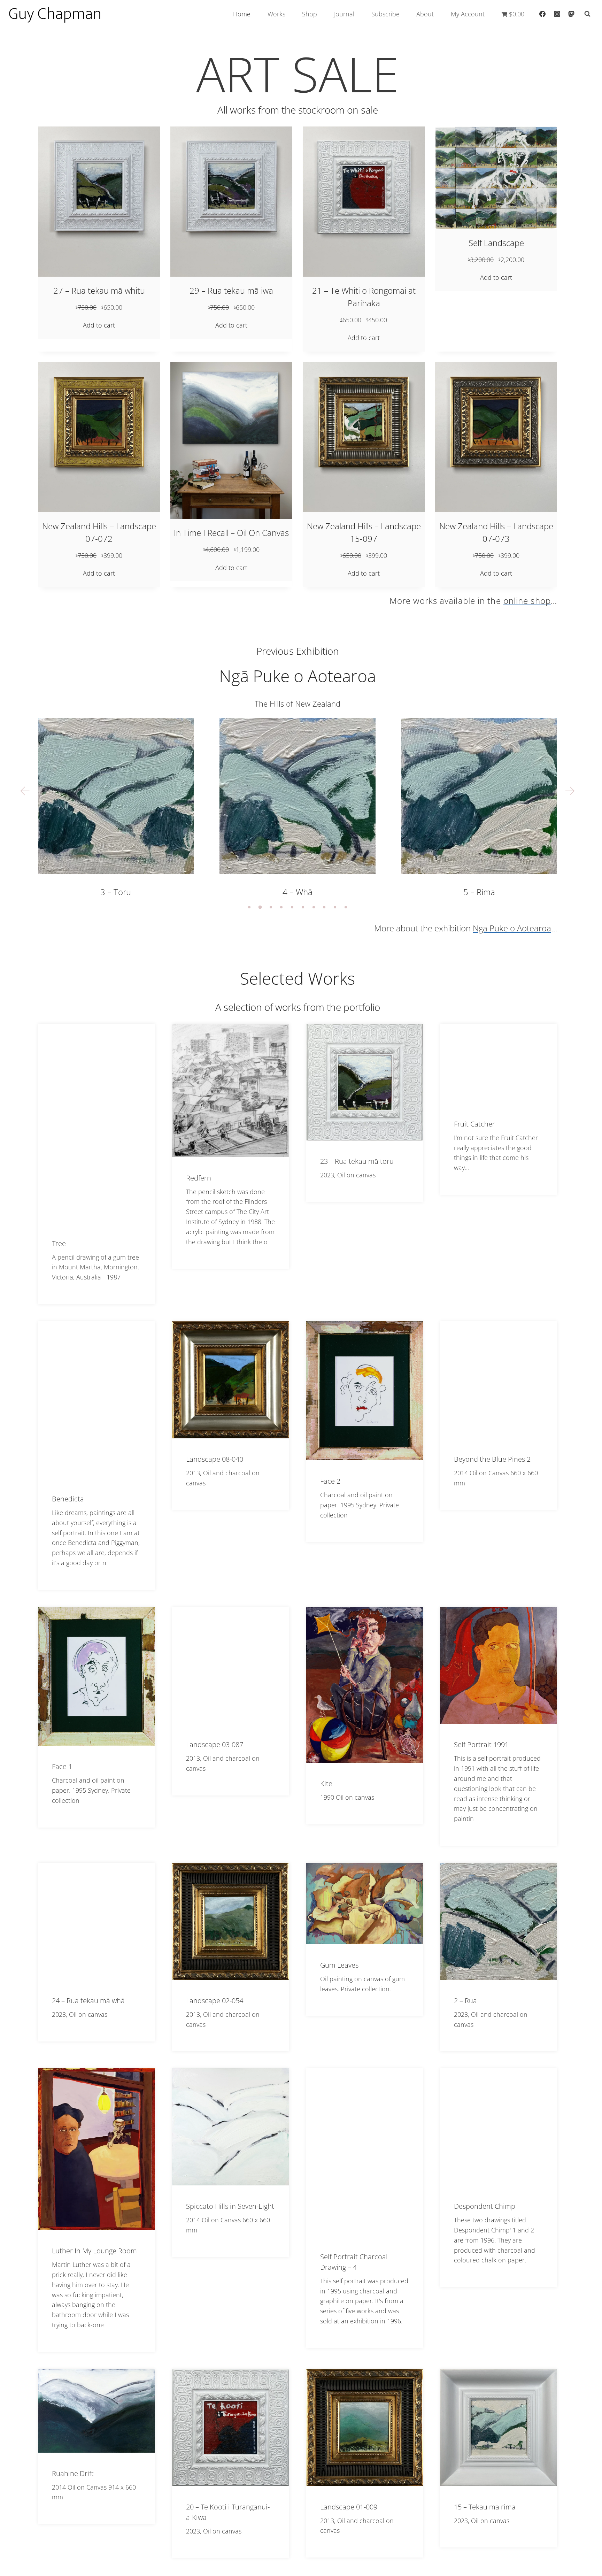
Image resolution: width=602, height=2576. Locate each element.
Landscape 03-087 (215, 1744)
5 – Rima (297, 892)
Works (276, 14)
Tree (59, 1243)
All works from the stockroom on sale (298, 110)
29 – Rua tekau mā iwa (231, 290)
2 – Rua (465, 2001)
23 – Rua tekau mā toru (357, 1161)
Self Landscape (496, 243)
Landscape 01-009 (349, 2507)
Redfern (199, 1178)
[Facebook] (542, 14)
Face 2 (330, 1481)
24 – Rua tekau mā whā (88, 2001)
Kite (326, 1783)
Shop (310, 14)
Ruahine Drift (73, 2473)
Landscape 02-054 (215, 2001)
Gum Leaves (339, 1965)
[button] (25, 791)
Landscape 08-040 (215, 1459)
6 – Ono (479, 892)
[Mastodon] (571, 14)
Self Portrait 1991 (481, 1744)
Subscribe (385, 14)
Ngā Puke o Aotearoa (298, 676)
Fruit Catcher (474, 1124)
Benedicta (68, 1499)
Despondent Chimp (485, 2206)
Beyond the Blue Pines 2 (492, 1459)
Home (242, 14)
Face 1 (62, 1766)
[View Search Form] (587, 14)
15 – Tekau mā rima (485, 2507)
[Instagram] (557, 14)
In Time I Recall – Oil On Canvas (231, 533)
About (425, 14)
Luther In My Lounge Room (94, 2251)
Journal (344, 14)
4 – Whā (116, 892)
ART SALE (298, 74)
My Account (468, 14)
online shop (527, 601)
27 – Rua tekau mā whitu (99, 290)
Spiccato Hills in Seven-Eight (230, 2206)
